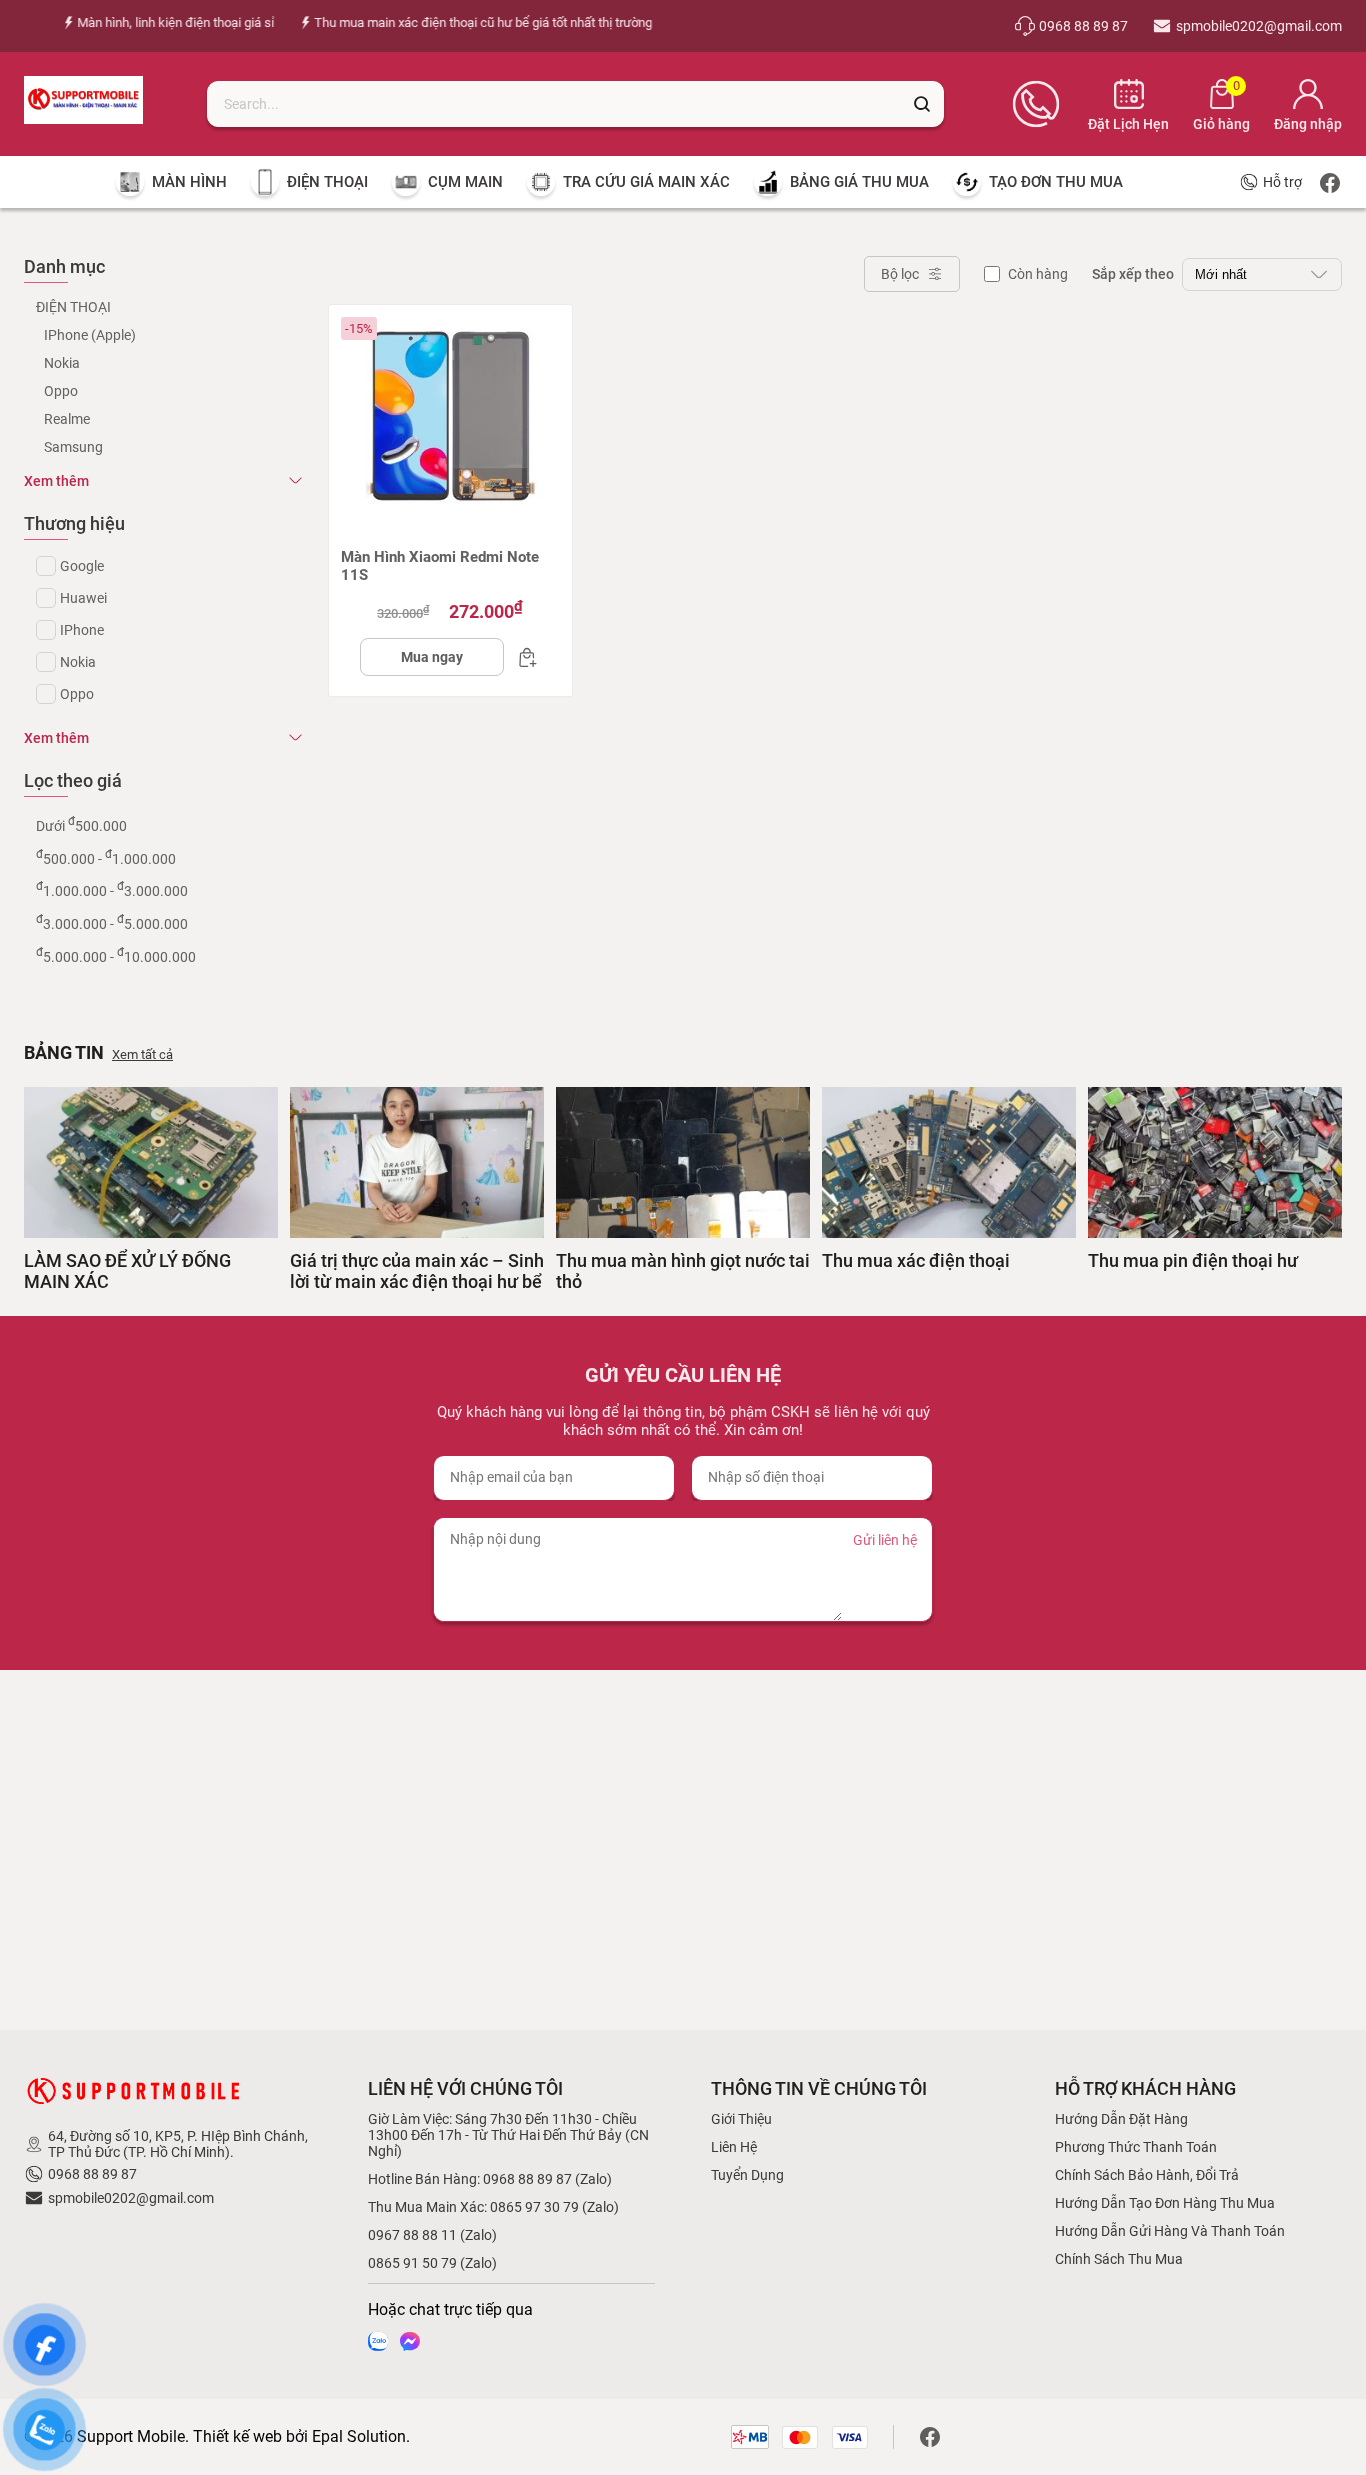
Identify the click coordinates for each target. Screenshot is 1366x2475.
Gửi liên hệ (885, 1540)
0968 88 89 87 (92, 2174)
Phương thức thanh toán (1136, 2147)
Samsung (73, 447)
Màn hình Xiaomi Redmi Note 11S (440, 566)
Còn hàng (1038, 274)
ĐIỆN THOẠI (73, 307)
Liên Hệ (734, 2147)
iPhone (82, 630)
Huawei (83, 598)
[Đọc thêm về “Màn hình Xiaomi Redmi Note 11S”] (522, 657)
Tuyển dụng (747, 2175)
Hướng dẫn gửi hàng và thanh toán (1170, 2231)
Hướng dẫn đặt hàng (1121, 2119)
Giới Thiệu (741, 2119)
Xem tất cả (142, 1054)
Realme (67, 419)
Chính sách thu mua (1119, 2259)
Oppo (61, 391)
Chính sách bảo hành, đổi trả (1147, 2175)
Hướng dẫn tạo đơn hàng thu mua (1165, 2203)
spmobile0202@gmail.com (131, 2198)
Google (82, 566)
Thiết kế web (237, 2436)
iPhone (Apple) (90, 335)
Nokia (62, 363)
